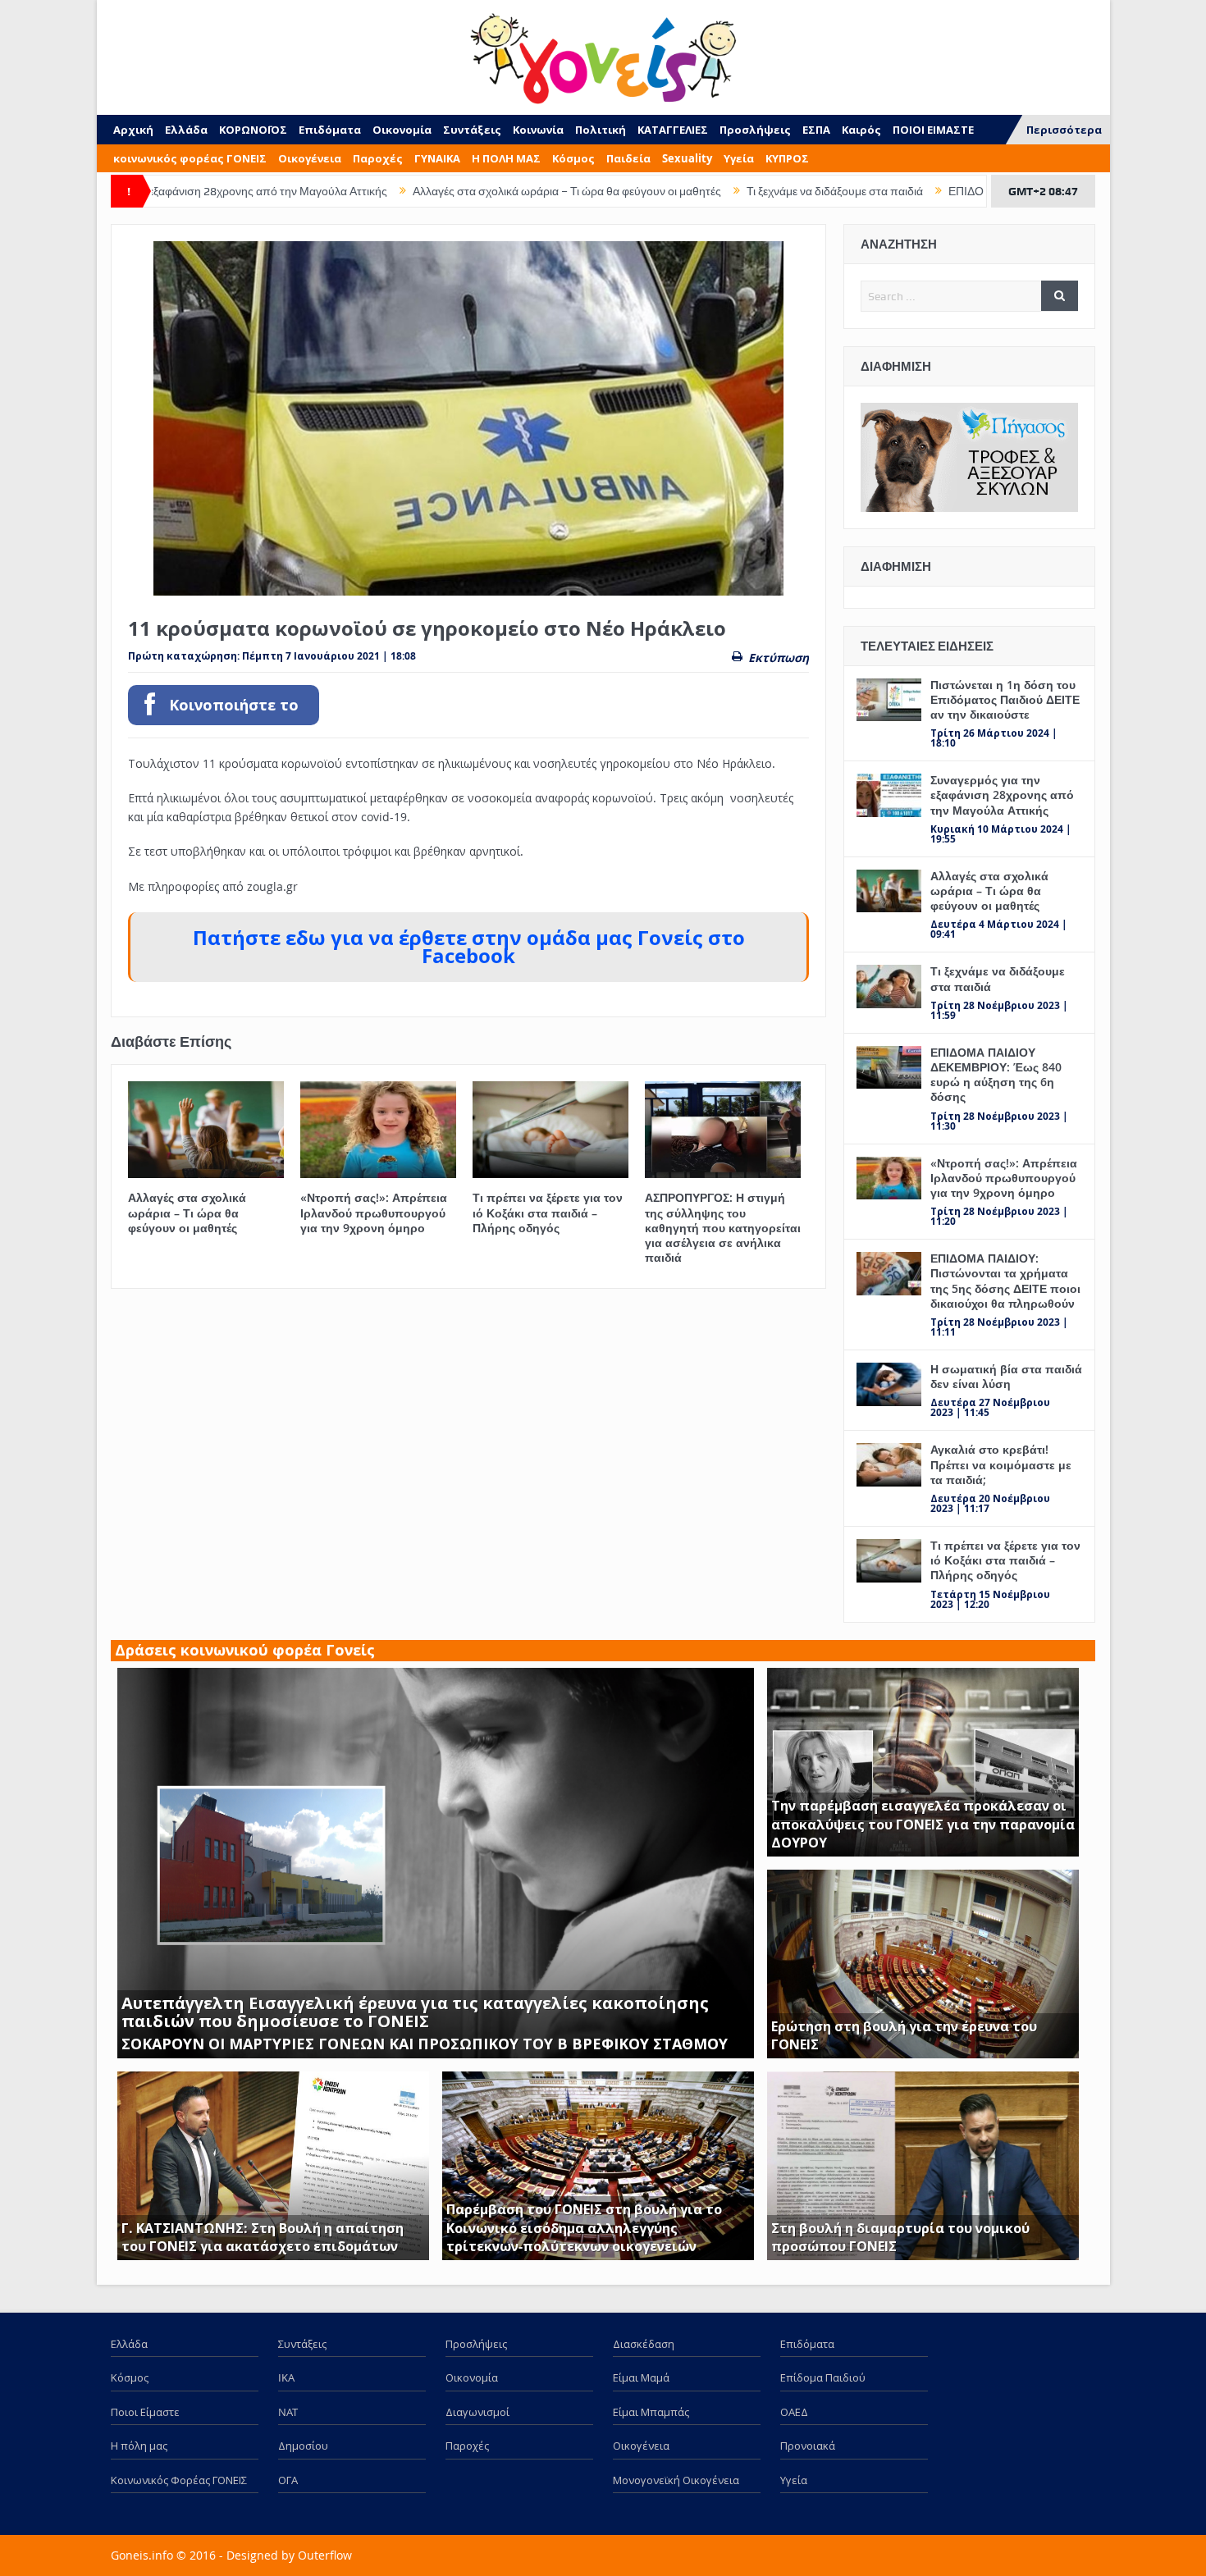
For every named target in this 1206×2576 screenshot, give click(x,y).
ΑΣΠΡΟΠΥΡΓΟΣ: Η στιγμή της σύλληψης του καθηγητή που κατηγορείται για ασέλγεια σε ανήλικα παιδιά (723, 1227)
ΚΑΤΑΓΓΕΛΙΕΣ (673, 130)
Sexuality (687, 158)
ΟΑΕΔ (794, 2412)
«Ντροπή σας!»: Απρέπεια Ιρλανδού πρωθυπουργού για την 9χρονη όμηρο (374, 1212)
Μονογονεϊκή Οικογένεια (676, 2480)
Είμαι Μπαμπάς (651, 2412)
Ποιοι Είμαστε (145, 2412)
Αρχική (133, 130)
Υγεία (739, 158)
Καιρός (861, 130)
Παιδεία (628, 158)
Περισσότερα (1064, 130)
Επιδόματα (330, 130)
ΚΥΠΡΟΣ (787, 158)
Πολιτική (601, 130)
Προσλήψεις (755, 130)
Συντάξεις (472, 130)
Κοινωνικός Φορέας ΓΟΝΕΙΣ (179, 2480)
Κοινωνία (538, 130)
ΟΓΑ (288, 2480)
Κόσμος (573, 158)
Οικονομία (402, 130)
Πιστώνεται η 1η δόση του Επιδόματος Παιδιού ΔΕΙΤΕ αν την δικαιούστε (1005, 699)
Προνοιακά (808, 2446)
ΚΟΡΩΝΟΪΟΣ (253, 130)
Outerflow (325, 2555)
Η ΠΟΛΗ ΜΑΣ (506, 158)
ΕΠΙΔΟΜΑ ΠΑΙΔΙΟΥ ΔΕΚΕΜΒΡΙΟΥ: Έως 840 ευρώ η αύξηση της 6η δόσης (996, 1075)
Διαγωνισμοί (477, 2412)
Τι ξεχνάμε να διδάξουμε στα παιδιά (690, 191)
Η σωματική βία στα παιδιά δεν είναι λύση (1006, 1376)
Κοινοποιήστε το (234, 705)
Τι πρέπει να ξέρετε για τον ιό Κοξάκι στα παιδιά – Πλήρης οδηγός (548, 1212)
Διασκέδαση (644, 2344)
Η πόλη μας (139, 2446)
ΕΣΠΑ (816, 130)
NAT (288, 2412)
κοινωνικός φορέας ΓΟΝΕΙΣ (190, 158)
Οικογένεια (310, 158)
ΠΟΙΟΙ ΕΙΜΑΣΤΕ (933, 130)
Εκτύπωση (779, 658)
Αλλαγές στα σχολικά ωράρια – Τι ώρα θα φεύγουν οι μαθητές (422, 191)
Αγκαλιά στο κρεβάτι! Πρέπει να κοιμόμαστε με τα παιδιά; (1001, 1464)
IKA (286, 2377)
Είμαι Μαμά (641, 2377)
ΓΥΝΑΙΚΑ (437, 158)
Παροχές (378, 158)
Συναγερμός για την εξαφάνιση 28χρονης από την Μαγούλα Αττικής (1002, 795)
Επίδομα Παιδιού (823, 2377)
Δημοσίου (303, 2446)
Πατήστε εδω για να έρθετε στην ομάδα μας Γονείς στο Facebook (469, 947)
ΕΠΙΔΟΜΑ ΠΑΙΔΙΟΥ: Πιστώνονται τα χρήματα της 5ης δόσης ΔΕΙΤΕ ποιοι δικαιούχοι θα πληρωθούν (1005, 1281)
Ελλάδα (186, 130)
